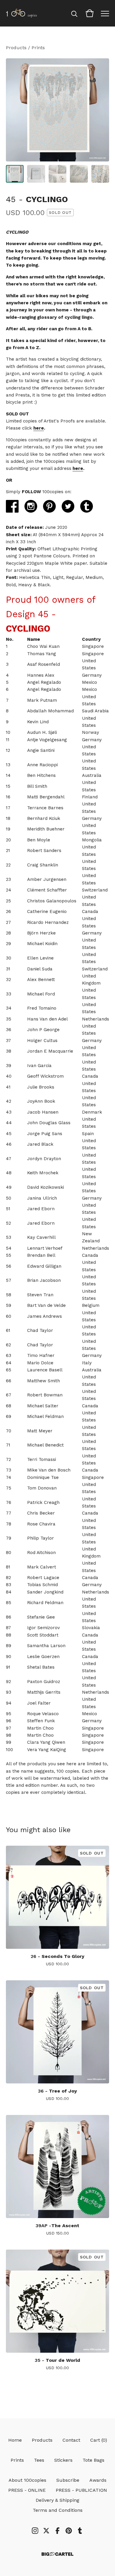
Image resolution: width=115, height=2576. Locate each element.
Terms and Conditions (58, 2510)
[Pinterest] (69, 2531)
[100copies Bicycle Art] (21, 13)
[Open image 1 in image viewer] (57, 110)
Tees (39, 2460)
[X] (46, 2531)
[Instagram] (35, 2531)
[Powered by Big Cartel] (57, 2554)
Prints (38, 48)
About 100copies (27, 2480)
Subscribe (68, 2480)
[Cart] (90, 13)
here (39, 428)
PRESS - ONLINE (27, 2490)
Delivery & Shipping (57, 2500)
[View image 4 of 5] (79, 174)
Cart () (99, 2440)
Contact (71, 2440)
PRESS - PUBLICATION (81, 2490)
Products (16, 48)
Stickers (63, 2460)
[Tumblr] (80, 2531)
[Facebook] (57, 2531)
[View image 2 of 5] (36, 174)
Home (15, 2440)
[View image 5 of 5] (100, 174)
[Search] (74, 13)
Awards (98, 2480)
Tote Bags (93, 2460)
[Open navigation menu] (105, 13)
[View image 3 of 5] (57, 174)
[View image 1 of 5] (15, 174)
